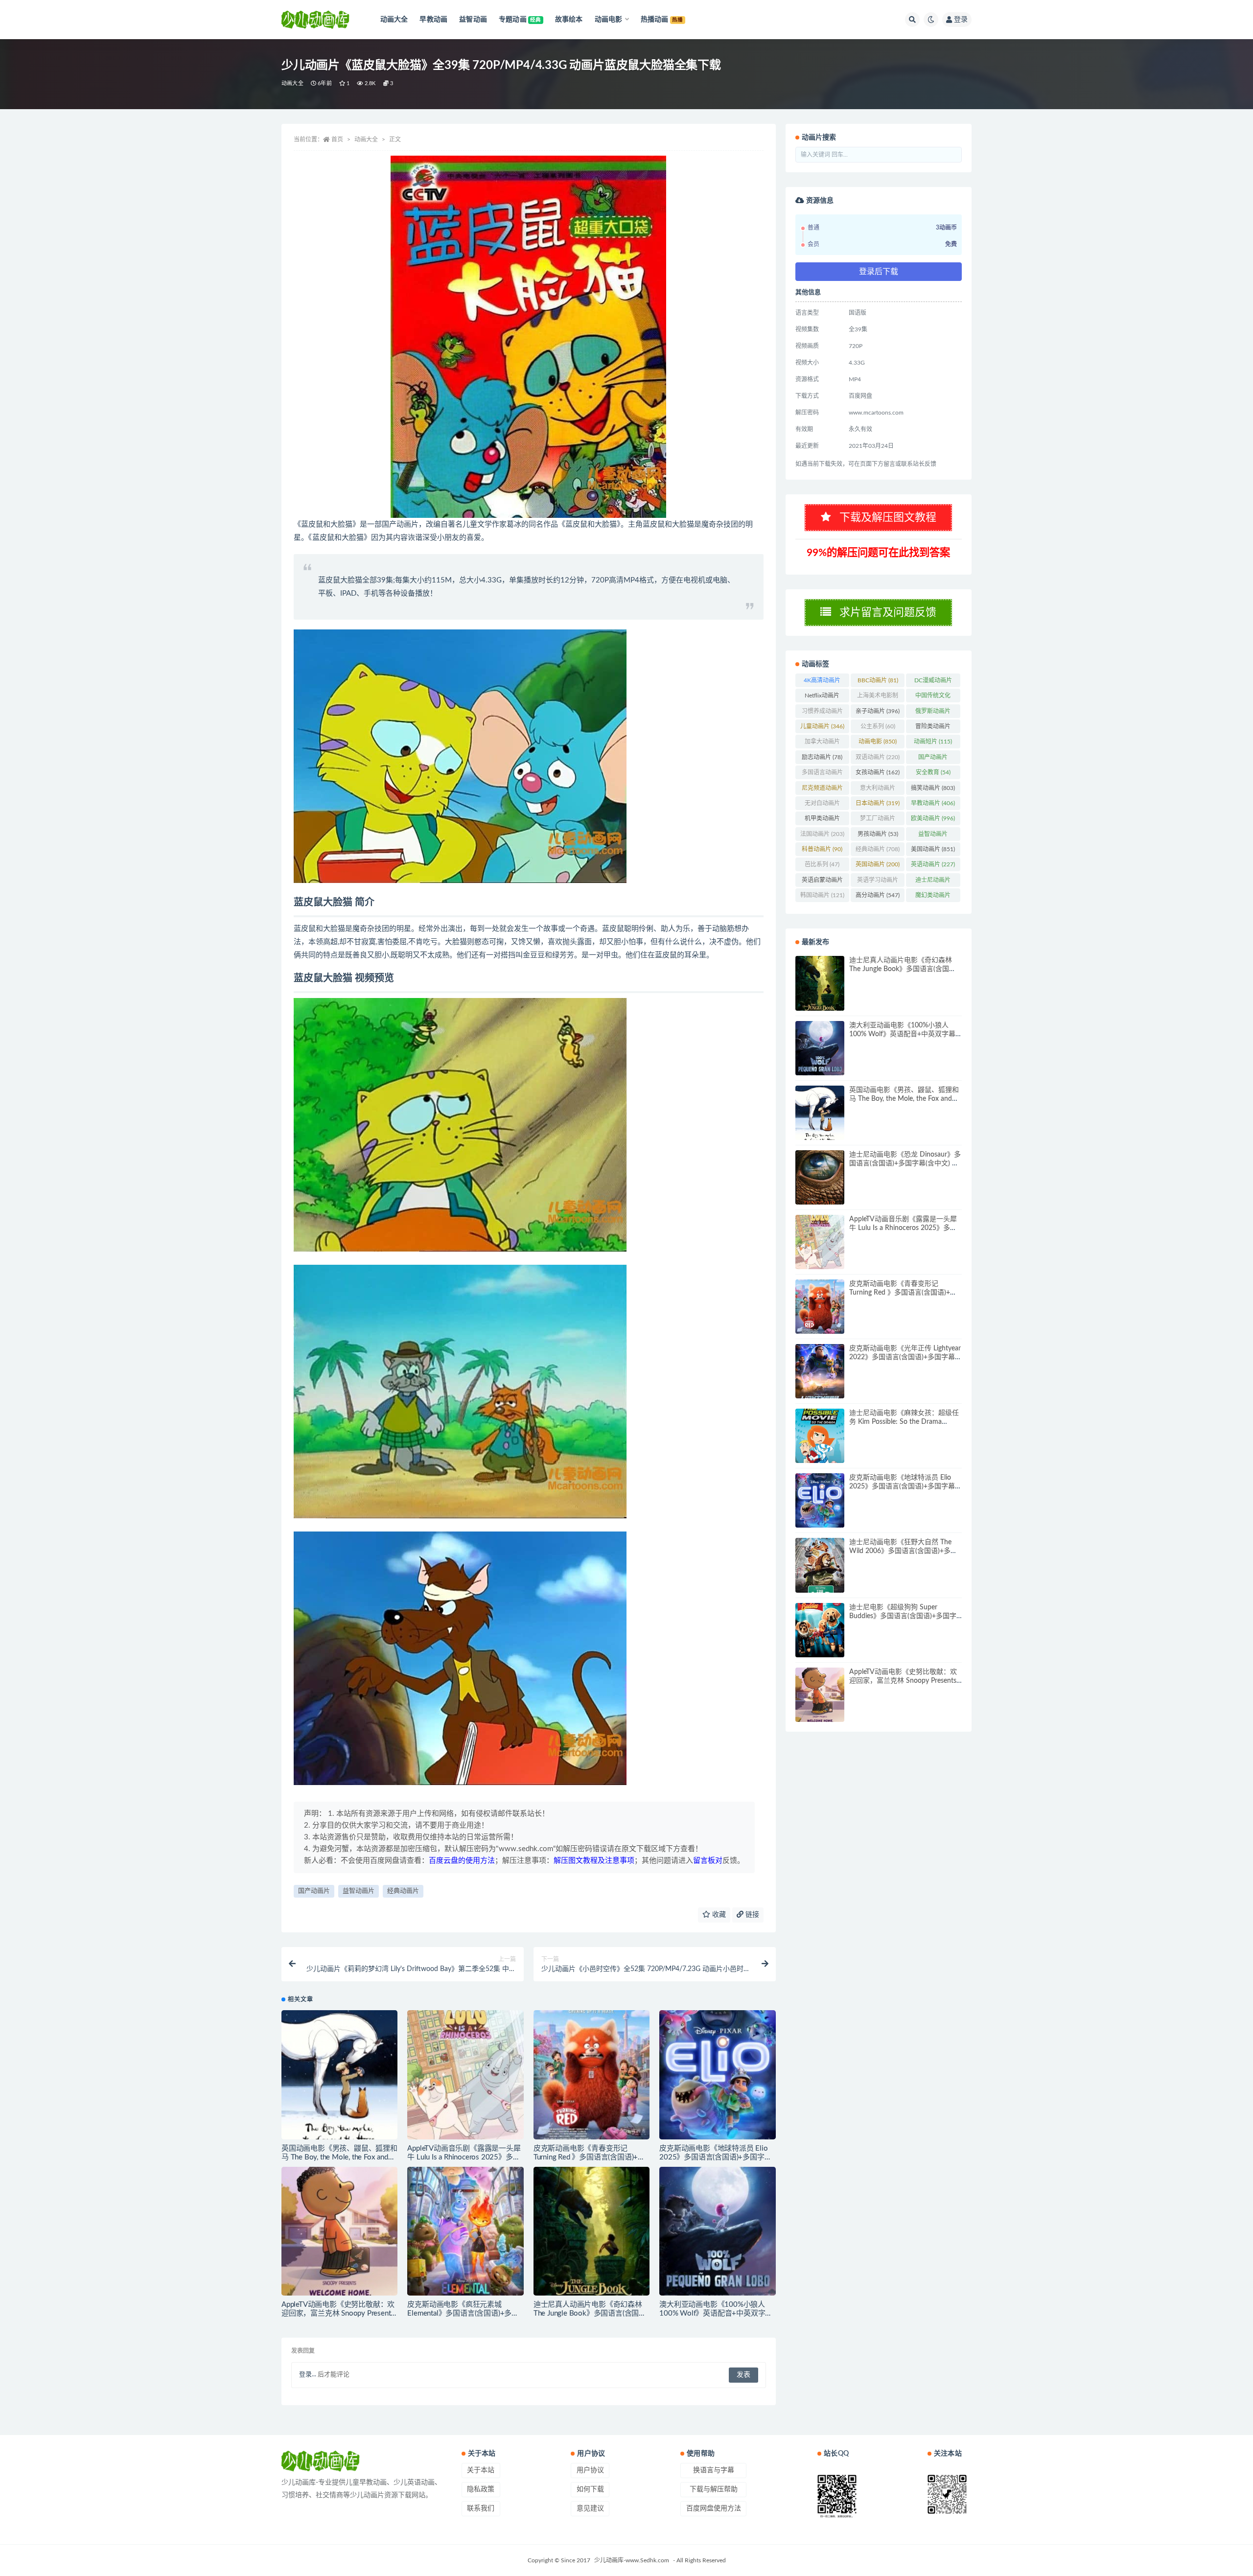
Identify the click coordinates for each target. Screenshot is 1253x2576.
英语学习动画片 (878, 882)
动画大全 (292, 83)
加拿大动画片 (822, 743)
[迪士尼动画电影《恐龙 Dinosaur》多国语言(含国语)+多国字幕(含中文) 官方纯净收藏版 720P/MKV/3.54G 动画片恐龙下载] (820, 1177)
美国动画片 (933, 849)
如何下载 (590, 2489)
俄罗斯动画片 (933, 713)
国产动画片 (314, 1891)
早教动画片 (933, 803)
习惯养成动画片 (822, 713)
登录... (308, 2375)
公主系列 (878, 726)
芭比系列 (822, 864)
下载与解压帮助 (714, 2489)
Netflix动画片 (822, 697)
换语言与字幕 (714, 2470)
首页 (337, 139)
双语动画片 (878, 757)
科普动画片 (822, 849)
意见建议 (590, 2508)
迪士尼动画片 (933, 882)
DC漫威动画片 (933, 682)
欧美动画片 (933, 818)
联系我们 (481, 2508)
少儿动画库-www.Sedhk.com (632, 2560)
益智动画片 (359, 1891)
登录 (961, 20)
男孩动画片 (878, 834)
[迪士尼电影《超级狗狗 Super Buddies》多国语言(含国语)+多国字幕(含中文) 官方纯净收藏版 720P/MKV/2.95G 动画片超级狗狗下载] (820, 1630)
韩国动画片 (822, 895)
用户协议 (590, 2470)
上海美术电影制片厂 (878, 697)
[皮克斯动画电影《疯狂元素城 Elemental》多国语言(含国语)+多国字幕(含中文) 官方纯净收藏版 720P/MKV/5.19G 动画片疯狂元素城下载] (465, 2231)
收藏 (718, 1915)
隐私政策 (481, 2489)
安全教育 (933, 772)
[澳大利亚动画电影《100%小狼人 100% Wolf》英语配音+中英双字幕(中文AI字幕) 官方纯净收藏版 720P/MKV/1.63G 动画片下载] (717, 2231)
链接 (751, 1915)
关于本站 (481, 2470)
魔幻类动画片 (933, 897)
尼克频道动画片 (822, 790)
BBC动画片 (878, 680)
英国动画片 (878, 864)
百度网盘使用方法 (714, 2508)
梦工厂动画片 (878, 820)
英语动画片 (933, 864)
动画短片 (933, 742)
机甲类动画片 (822, 820)
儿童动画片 (822, 726)
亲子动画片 (878, 711)
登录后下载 (879, 272)
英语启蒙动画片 (822, 882)
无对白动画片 (822, 805)
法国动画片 (822, 834)
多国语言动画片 (822, 774)
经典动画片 (403, 1891)
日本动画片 (878, 803)
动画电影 (878, 742)
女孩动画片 (878, 772)
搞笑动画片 (933, 788)
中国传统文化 (933, 697)
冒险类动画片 (933, 728)
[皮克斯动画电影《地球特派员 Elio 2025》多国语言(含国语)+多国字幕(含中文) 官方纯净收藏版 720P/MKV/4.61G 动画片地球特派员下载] (717, 2075)
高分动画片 (878, 895)
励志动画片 (822, 757)
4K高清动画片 (822, 682)
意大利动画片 (878, 790)
